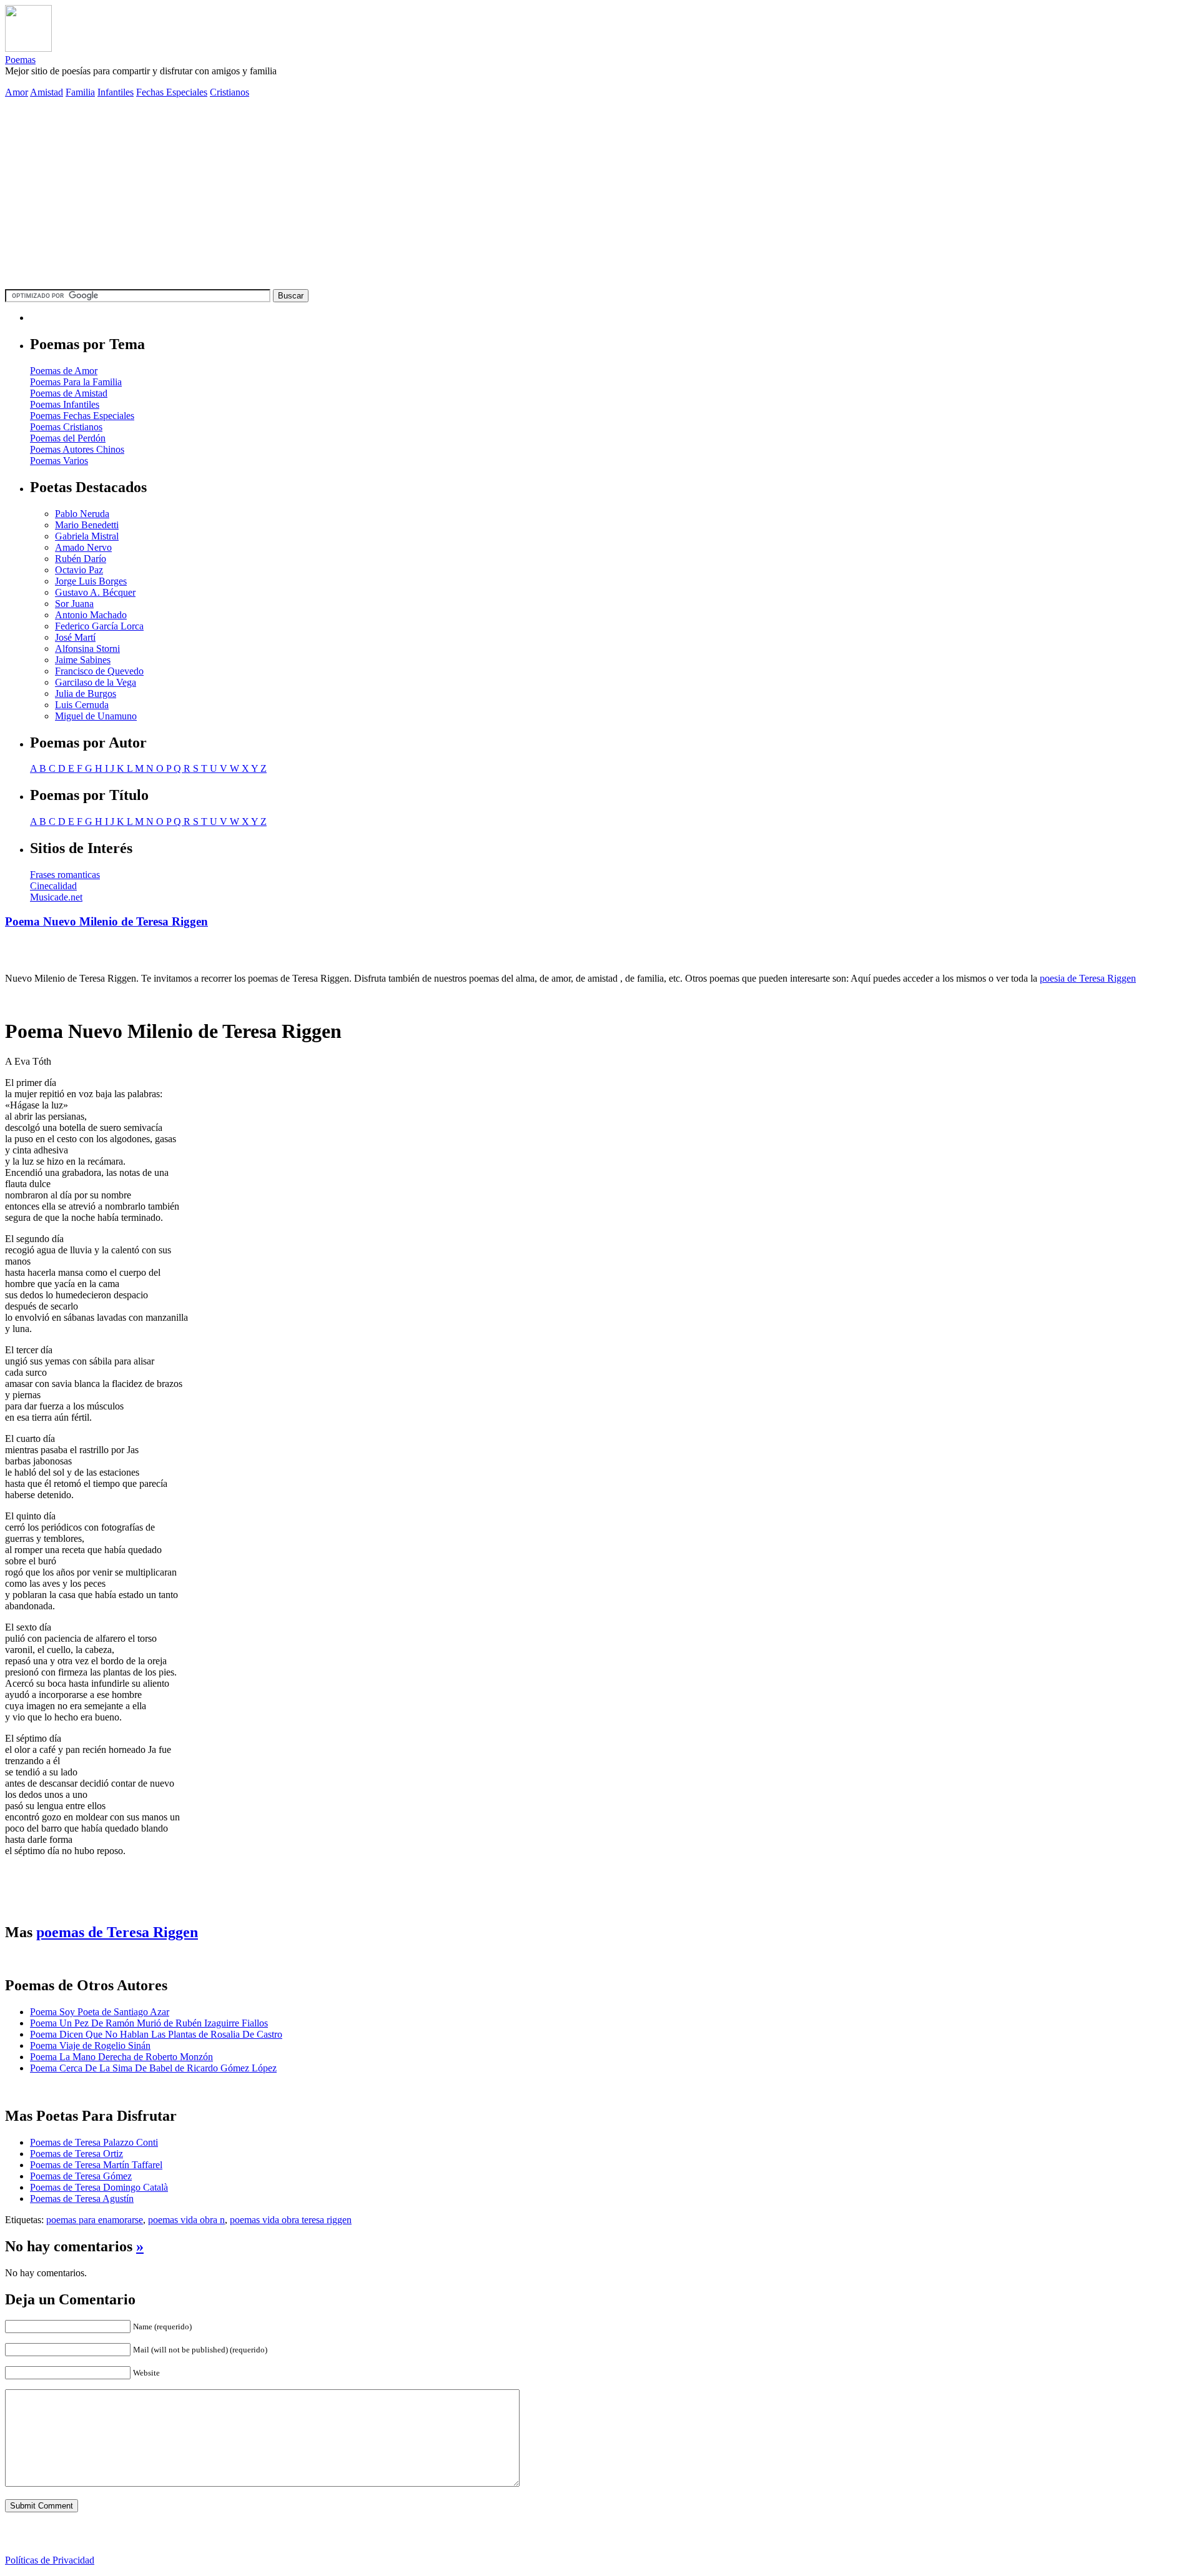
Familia (80, 92)
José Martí (75, 637)
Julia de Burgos (86, 693)
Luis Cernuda (82, 705)
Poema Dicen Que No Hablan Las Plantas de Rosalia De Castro (156, 2034)
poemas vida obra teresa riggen (291, 2220)
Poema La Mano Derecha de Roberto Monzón (121, 2057)
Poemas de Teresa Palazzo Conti (94, 2142)
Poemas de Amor (64, 371)
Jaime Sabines (83, 660)
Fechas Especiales (172, 92)
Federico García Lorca (99, 626)
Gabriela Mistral (87, 536)
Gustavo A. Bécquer (95, 592)
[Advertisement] (599, 195)
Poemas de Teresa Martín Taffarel (96, 2165)
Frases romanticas (65, 875)
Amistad (47, 92)
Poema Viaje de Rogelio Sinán (90, 2046)
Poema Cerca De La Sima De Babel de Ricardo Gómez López (153, 2068)
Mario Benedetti (87, 525)
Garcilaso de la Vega (96, 682)
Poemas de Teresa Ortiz (76, 2154)
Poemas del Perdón (68, 438)
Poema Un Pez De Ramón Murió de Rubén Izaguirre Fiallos (149, 2023)
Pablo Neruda (82, 514)
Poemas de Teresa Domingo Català (99, 2187)
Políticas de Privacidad (50, 2560)
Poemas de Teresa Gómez (81, 2176)
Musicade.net (56, 897)
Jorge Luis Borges (91, 581)
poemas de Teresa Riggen (117, 1932)
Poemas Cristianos (66, 427)
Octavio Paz (79, 570)
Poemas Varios (59, 461)
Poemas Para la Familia (76, 382)
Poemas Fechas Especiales (82, 416)
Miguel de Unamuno (96, 716)
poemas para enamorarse (95, 2220)
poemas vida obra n (186, 2220)
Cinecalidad (53, 886)
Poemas (20, 60)
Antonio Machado (91, 615)
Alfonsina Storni (87, 649)
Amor (17, 92)
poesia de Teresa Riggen (1088, 978)
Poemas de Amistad (69, 393)
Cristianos (229, 92)
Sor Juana (74, 604)
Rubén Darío (81, 559)
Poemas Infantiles (65, 404)
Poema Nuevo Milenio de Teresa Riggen (106, 921)
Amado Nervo (83, 547)
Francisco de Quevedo (99, 671)
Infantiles (116, 92)
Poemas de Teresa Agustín (82, 2198)
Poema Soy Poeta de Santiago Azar (100, 2012)
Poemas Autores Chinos (77, 449)
